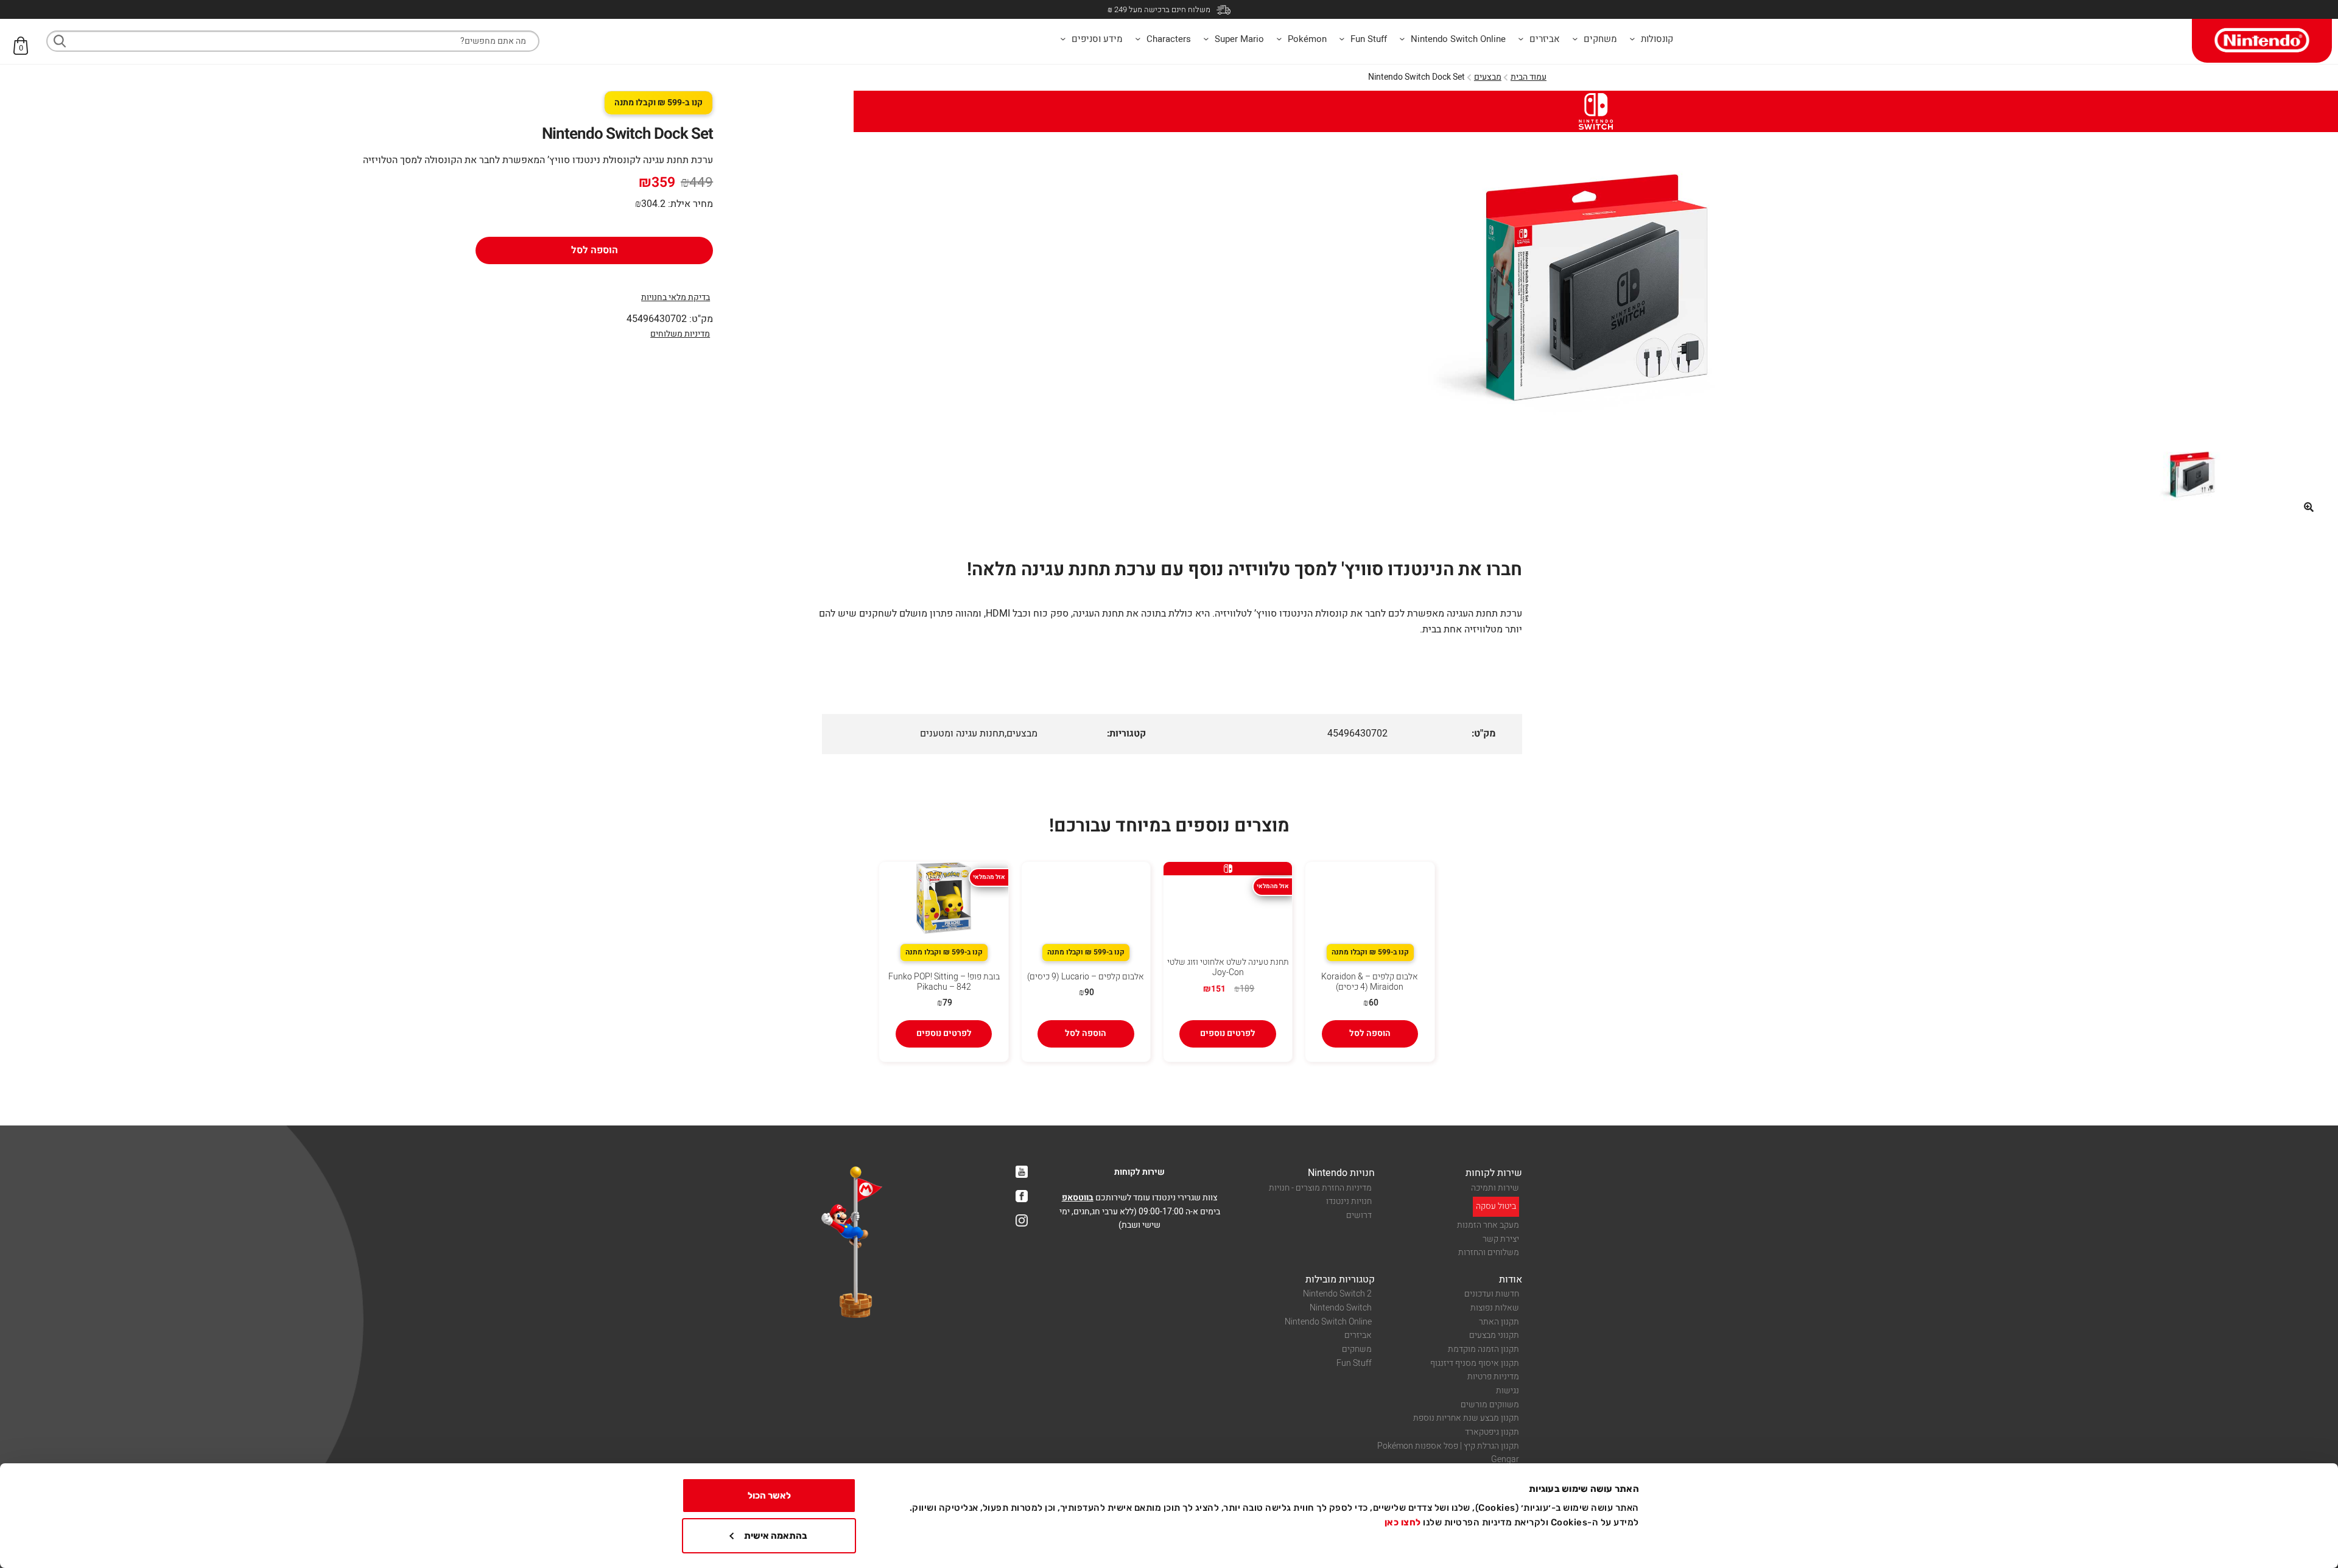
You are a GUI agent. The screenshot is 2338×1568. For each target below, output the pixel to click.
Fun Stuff (1354, 1363)
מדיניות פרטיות (1493, 1377)
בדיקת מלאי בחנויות (676, 297)
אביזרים (1358, 1335)
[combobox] (293, 41)
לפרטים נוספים (1228, 1033)
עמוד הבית (1529, 77)
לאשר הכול (769, 1496)
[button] (2309, 507)
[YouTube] (1022, 1172)
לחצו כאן (1403, 1522)
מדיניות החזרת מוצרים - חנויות (1320, 1188)
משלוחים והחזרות (1489, 1252)
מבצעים (1488, 77)
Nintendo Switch (1341, 1308)
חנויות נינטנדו (1349, 1201)
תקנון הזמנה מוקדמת (1483, 1349)
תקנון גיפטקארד (1492, 1432)
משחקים (1357, 1349)
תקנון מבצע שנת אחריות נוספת (1466, 1418)
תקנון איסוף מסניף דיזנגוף (1475, 1363)
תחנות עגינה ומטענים (962, 733)
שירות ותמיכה (1495, 1188)
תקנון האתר (1499, 1322)
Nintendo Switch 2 (1337, 1294)
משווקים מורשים (1490, 1405)
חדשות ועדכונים (1492, 1294)
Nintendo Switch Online (1328, 1322)
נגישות (1508, 1391)
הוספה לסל (595, 250)
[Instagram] (1022, 1220)
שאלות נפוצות (1495, 1308)
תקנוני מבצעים (1494, 1335)
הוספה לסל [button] (1370, 1033)
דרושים (1359, 1215)
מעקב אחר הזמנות (1488, 1225)
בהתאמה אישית (776, 1536)
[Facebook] (1022, 1196)
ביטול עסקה (1496, 1206)
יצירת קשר (1501, 1239)
